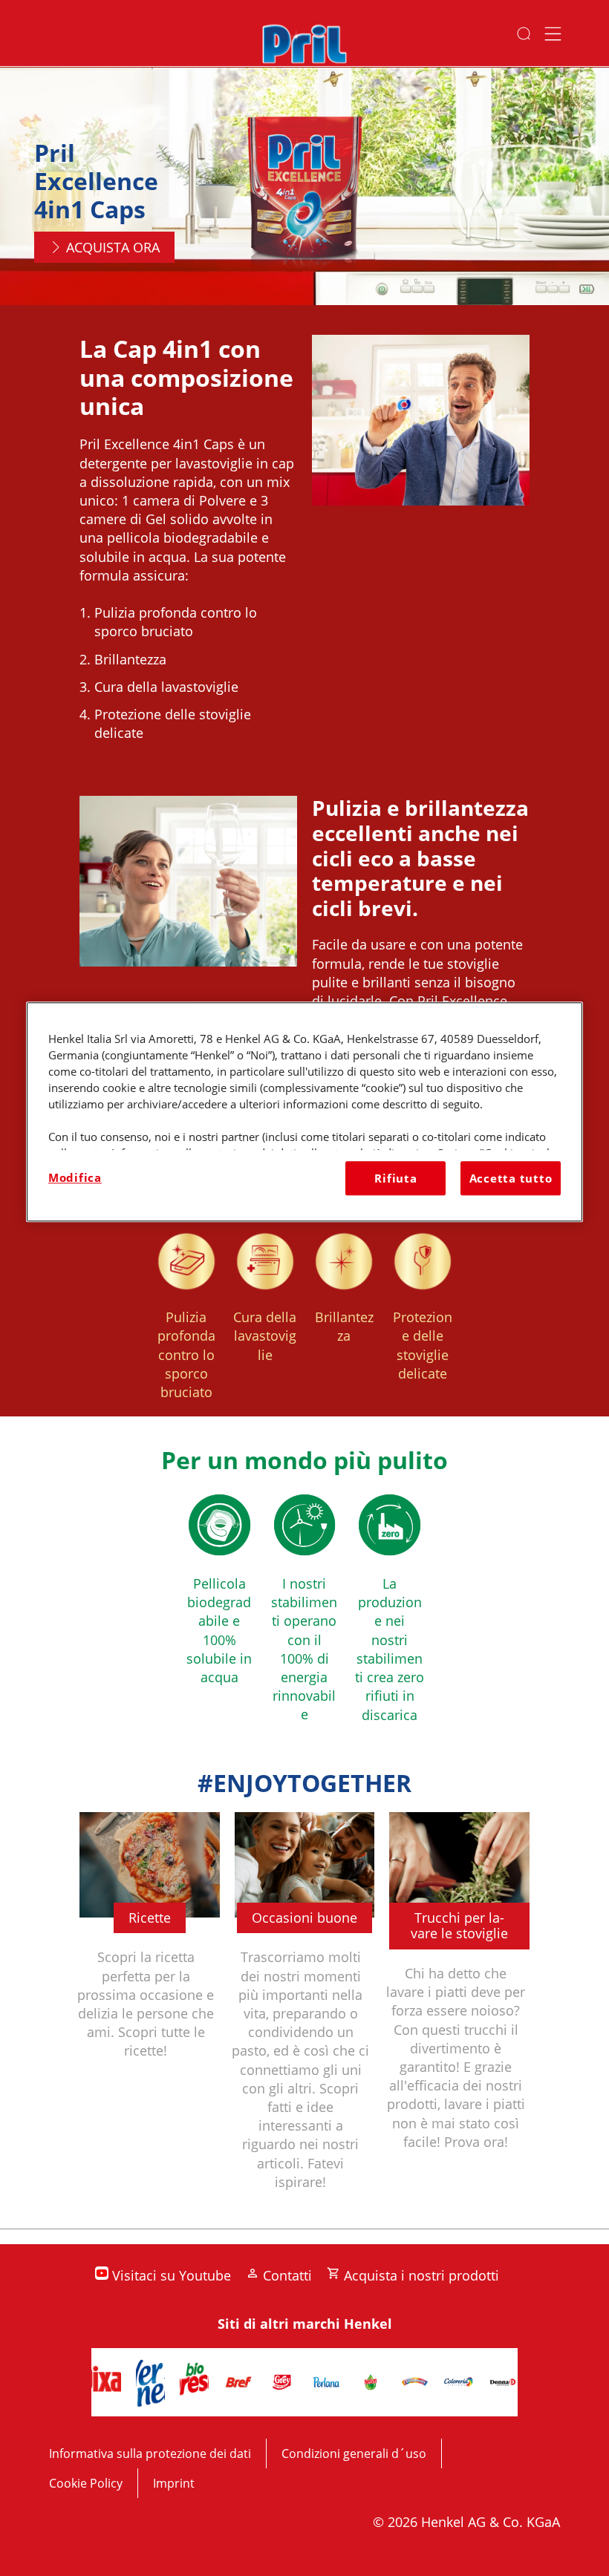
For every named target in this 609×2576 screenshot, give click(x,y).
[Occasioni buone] (305, 2013)
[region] (304, 1112)
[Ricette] (150, 2013)
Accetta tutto (511, 1178)
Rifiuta (395, 1178)
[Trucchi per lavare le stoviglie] (459, 2013)
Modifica (75, 1177)
